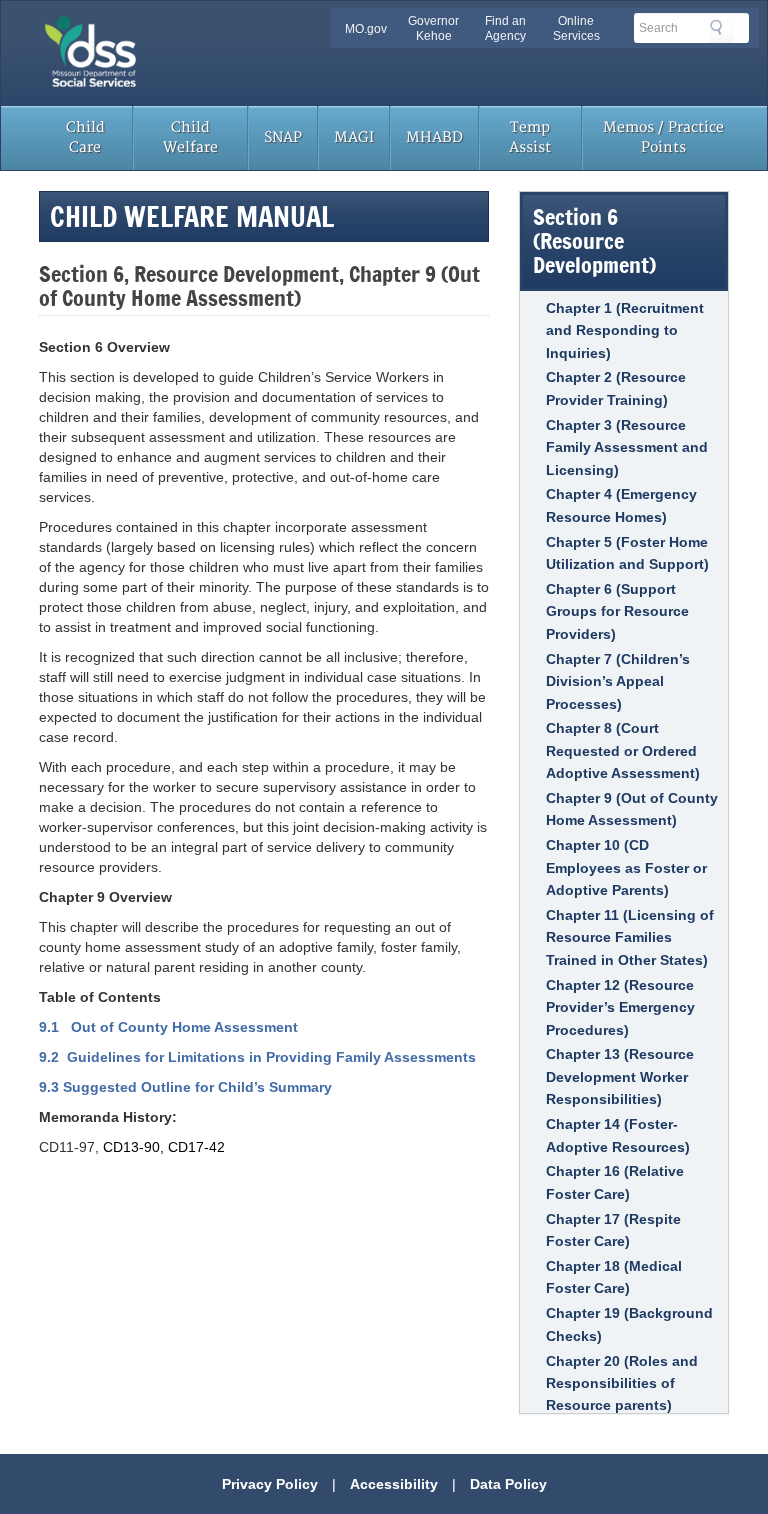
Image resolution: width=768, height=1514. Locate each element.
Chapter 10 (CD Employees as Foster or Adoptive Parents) (626, 867)
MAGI (354, 137)
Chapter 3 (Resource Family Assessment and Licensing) (627, 447)
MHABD (434, 137)
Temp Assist (530, 137)
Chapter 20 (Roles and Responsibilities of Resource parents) (622, 1383)
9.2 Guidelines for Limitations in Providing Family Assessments (257, 1057)
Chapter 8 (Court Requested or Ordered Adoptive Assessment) (623, 750)
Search (722, 31)
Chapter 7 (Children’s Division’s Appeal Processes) (618, 681)
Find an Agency (505, 28)
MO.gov (366, 29)
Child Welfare (190, 137)
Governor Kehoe (433, 28)
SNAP (283, 137)
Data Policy (508, 1484)
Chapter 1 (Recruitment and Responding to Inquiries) (625, 330)
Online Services (576, 28)
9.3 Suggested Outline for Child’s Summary (185, 1087)
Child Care (85, 137)
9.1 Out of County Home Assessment (168, 1027)
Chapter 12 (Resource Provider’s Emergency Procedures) (620, 1007)
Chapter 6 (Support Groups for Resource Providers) (617, 611)
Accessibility (394, 1484)
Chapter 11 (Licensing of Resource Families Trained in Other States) (630, 937)
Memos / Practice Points (663, 137)
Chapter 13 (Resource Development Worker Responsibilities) (620, 1076)
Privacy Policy (270, 1484)
